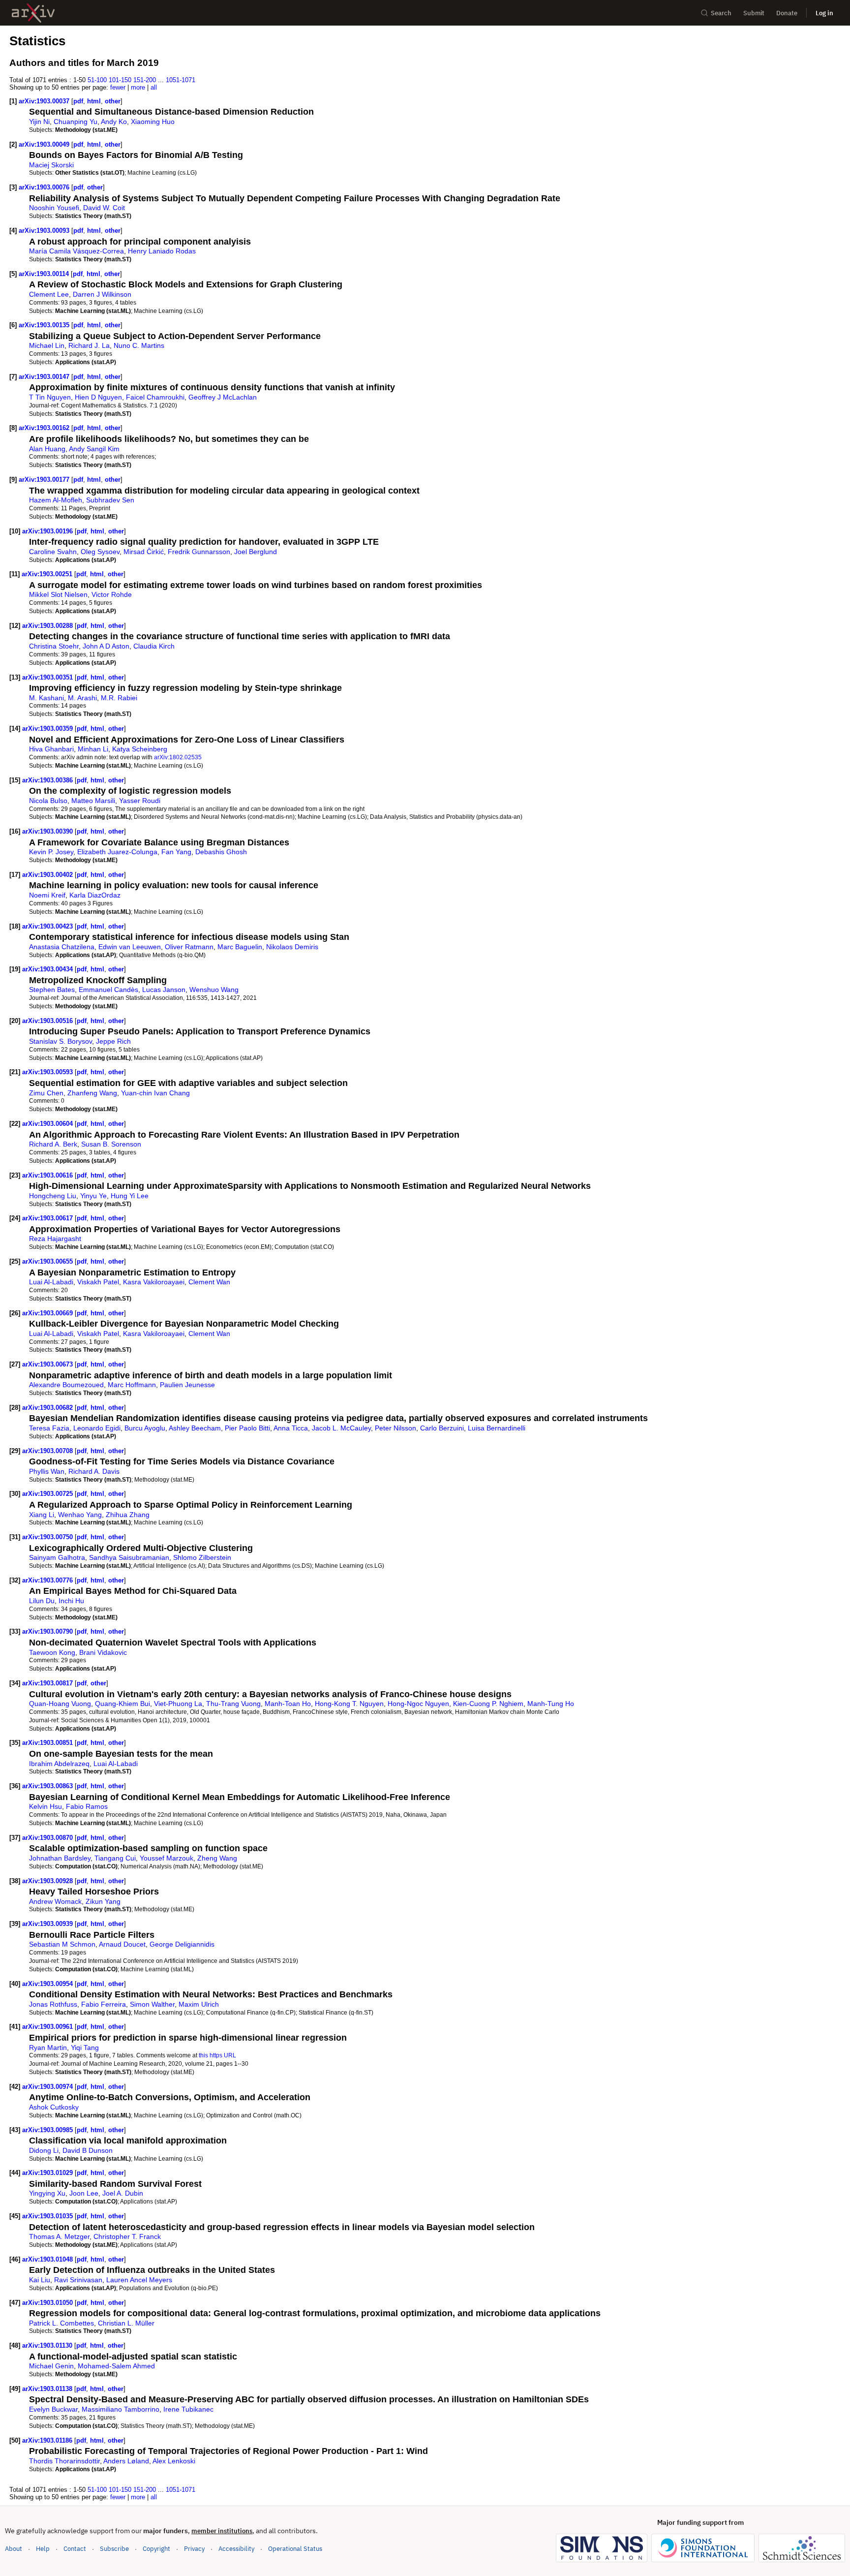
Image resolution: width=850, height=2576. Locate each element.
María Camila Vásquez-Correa (76, 251)
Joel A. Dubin (123, 2193)
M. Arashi (82, 698)
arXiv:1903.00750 (48, 1537)
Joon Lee (84, 2193)
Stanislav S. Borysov (61, 1041)
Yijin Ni (39, 122)
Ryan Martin (48, 2048)
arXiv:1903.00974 (48, 2087)
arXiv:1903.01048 (48, 2259)
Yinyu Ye (93, 1196)
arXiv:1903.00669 (48, 1313)
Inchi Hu (71, 1601)
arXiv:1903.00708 (48, 1451)
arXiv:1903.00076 (45, 187)
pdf (78, 101)
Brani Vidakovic (103, 1652)
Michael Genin (51, 2366)
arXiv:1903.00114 (45, 274)
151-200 (145, 80)
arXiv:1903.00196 (48, 531)
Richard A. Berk (53, 1144)
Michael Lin (47, 345)
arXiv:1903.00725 (48, 1494)
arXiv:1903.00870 (48, 1838)
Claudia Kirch (154, 646)
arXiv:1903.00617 (48, 1218)
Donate (787, 13)
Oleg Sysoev (100, 552)
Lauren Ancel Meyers (139, 2280)
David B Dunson (88, 2150)
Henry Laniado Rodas (162, 251)
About (14, 2549)
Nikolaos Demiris (292, 947)
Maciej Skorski (51, 165)
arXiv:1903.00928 (48, 1881)
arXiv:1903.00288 (48, 626)
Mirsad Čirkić (144, 552)
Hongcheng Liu (53, 1196)
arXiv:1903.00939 (48, 1924)
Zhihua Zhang (128, 1515)
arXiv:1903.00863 (48, 1786)
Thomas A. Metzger (59, 2236)
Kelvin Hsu (46, 1806)
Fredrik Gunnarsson (199, 552)
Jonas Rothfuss (53, 2004)
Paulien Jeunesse (187, 1385)
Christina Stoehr (54, 646)
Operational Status (295, 2548)
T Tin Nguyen (50, 397)
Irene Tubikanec (188, 2409)
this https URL (217, 2055)
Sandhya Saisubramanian (129, 1557)
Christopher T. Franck (127, 2236)
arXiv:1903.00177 (45, 480)
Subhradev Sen (110, 500)
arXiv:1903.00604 (48, 1124)
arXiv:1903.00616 (48, 1175)
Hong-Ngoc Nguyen (418, 1704)
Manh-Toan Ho (288, 1704)
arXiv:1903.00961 (48, 2027)
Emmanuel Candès (108, 990)
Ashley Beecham (195, 1428)
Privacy (194, 2549)
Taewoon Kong (52, 1652)
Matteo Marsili (93, 801)
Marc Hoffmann (132, 1385)
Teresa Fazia (49, 1428)
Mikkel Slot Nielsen (58, 594)
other (113, 101)
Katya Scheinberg (140, 749)
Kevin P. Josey (51, 852)
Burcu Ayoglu (145, 1428)
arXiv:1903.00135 (45, 325)
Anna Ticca (291, 1428)
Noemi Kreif (47, 895)
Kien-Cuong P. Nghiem (488, 1704)
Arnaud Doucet (122, 1944)
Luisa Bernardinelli (497, 1428)
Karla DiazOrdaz (95, 895)
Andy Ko (114, 122)
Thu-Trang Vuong (233, 1704)
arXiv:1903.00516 (48, 1021)
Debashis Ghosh (221, 852)
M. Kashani (46, 698)
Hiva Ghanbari (51, 749)
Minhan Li (93, 749)
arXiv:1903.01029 (48, 2173)
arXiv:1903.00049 (45, 144)
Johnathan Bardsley (60, 1858)
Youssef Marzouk (167, 1858)
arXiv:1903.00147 (45, 377)
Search (721, 13)
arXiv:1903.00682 (48, 1408)
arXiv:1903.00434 (48, 969)
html (94, 101)
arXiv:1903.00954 (48, 1984)
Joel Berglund (256, 552)
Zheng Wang (217, 1858)
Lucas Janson (164, 990)
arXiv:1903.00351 (48, 677)
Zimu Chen (46, 1093)
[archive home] (33, 13)
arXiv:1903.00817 (48, 1683)
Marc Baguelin (240, 947)
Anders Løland (126, 2461)
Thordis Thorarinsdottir (64, 2461)
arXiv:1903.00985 (48, 2130)
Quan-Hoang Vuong (60, 1704)
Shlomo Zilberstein (202, 1557)
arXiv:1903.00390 (48, 831)
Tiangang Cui (115, 1858)
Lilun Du (42, 1601)
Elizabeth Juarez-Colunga (117, 852)
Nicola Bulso (48, 801)
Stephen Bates (52, 990)
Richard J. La (89, 345)
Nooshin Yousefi (54, 208)
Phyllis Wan (47, 1471)
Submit (754, 13)
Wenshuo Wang (214, 990)
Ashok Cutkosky (54, 2107)
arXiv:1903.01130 (48, 2345)
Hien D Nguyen (98, 397)
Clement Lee (49, 294)
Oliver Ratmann (189, 947)
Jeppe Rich (113, 1041)
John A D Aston (106, 646)
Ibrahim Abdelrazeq (59, 1764)
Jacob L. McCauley (341, 1428)
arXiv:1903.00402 (48, 875)
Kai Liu (40, 2280)
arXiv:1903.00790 (48, 1631)
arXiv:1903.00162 (45, 428)
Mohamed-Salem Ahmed (116, 2366)
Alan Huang (47, 449)
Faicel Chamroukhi (155, 397)
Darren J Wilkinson (102, 294)
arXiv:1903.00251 (48, 574)
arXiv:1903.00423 (48, 926)
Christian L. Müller (126, 2323)
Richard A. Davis (94, 1471)
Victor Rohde (112, 594)
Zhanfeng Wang (92, 1093)
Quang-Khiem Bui (122, 1704)
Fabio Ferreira (104, 2004)
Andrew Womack (55, 1901)
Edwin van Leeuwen (130, 947)
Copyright (156, 2549)
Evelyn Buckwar (53, 2409)
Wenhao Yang (80, 1515)
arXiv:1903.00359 (48, 729)
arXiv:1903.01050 (48, 2303)
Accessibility (236, 2549)
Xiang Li (42, 1515)
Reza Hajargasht (55, 1239)
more (138, 87)
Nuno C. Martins (139, 345)
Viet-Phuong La (178, 1704)
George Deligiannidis (182, 1944)
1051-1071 (181, 80)
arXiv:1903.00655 (48, 1261)
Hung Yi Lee (130, 1196)
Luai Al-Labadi (51, 1282)
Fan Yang (176, 852)
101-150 (120, 80)
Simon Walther (152, 2004)
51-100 (97, 80)
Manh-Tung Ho (551, 1704)
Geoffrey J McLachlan (223, 397)
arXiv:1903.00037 (45, 101)
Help (43, 2549)
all (154, 87)
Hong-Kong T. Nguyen (349, 1704)
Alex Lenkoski (174, 2461)
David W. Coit (104, 208)
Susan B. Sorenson (111, 1144)
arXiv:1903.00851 (48, 1743)
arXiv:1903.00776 (48, 1580)
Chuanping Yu (76, 122)
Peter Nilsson (395, 1428)
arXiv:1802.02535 (178, 757)
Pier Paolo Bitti (247, 1428)
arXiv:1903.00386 (48, 780)
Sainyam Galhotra (57, 1557)
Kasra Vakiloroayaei (154, 1282)
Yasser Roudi (140, 801)
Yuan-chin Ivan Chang (155, 1093)
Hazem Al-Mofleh (56, 500)
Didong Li (44, 2150)
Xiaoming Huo (153, 122)
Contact (75, 2549)
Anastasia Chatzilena (62, 947)
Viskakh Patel (98, 1282)
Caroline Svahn (53, 552)
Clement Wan (209, 1282)
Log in (824, 13)
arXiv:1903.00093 (45, 231)
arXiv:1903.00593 (48, 1072)
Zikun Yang (103, 1901)
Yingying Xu (47, 2193)
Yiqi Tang (85, 2048)
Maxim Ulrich (199, 2004)
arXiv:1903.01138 (48, 2389)
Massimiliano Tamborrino (121, 2409)
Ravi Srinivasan (78, 2280)
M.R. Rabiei (119, 698)
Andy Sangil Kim (94, 449)
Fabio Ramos (87, 1806)
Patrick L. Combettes (61, 2323)
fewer (118, 87)
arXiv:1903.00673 (48, 1364)
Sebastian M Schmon (62, 1944)
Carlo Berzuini (442, 1428)
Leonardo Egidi (97, 1428)
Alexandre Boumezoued (66, 1385)
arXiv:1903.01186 (48, 2440)
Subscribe (114, 2549)
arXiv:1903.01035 (48, 2216)
